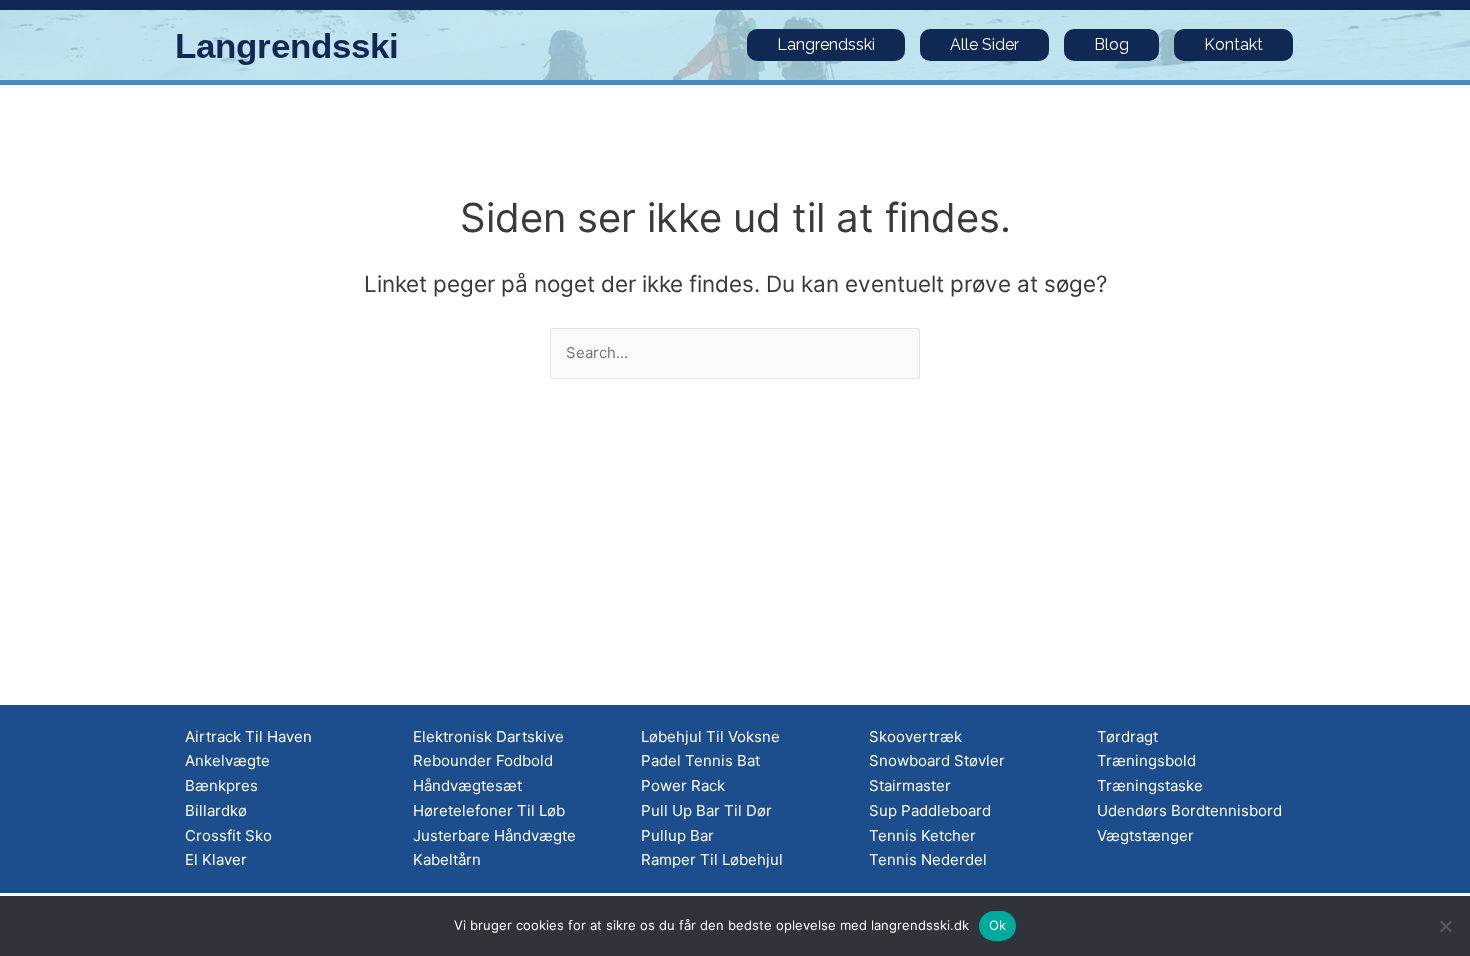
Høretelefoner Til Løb (489, 810)
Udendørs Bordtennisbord (1189, 810)
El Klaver (216, 859)
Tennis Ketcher (922, 835)
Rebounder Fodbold (483, 760)
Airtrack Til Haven (248, 736)
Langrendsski (287, 45)
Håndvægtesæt (467, 785)
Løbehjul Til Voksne (710, 736)
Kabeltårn (447, 859)
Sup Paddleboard (930, 810)
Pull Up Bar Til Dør (706, 810)
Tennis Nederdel (928, 859)
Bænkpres (221, 785)
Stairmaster (910, 785)
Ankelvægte (227, 760)
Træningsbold (1146, 760)
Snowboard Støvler (937, 760)
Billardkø (216, 810)
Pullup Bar (677, 835)
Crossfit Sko (228, 835)
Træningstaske (1150, 785)
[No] (1445, 926)
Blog (1111, 44)
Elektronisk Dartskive (488, 736)
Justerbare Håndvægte (494, 835)
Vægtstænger (1145, 835)
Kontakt (1233, 44)
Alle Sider (984, 44)
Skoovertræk (915, 736)
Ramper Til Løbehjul (712, 859)
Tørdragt (1127, 736)
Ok (998, 925)
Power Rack (683, 785)
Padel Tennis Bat (700, 760)
